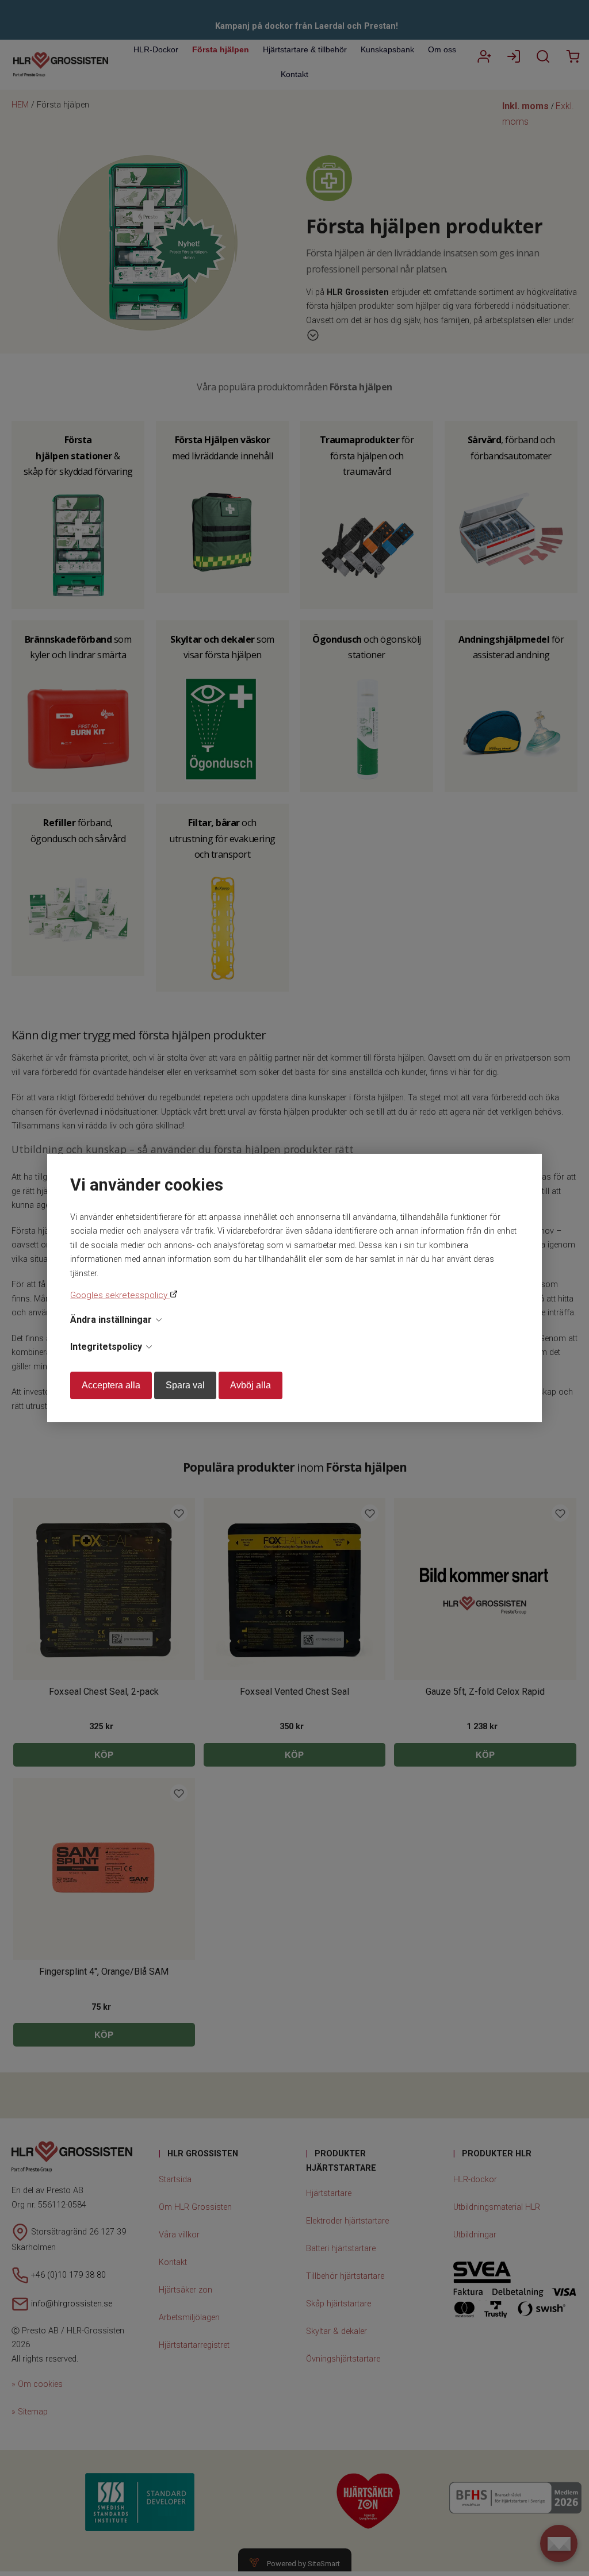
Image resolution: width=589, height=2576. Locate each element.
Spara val (185, 1385)
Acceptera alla (111, 1385)
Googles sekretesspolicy (120, 1295)
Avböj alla (250, 1385)
